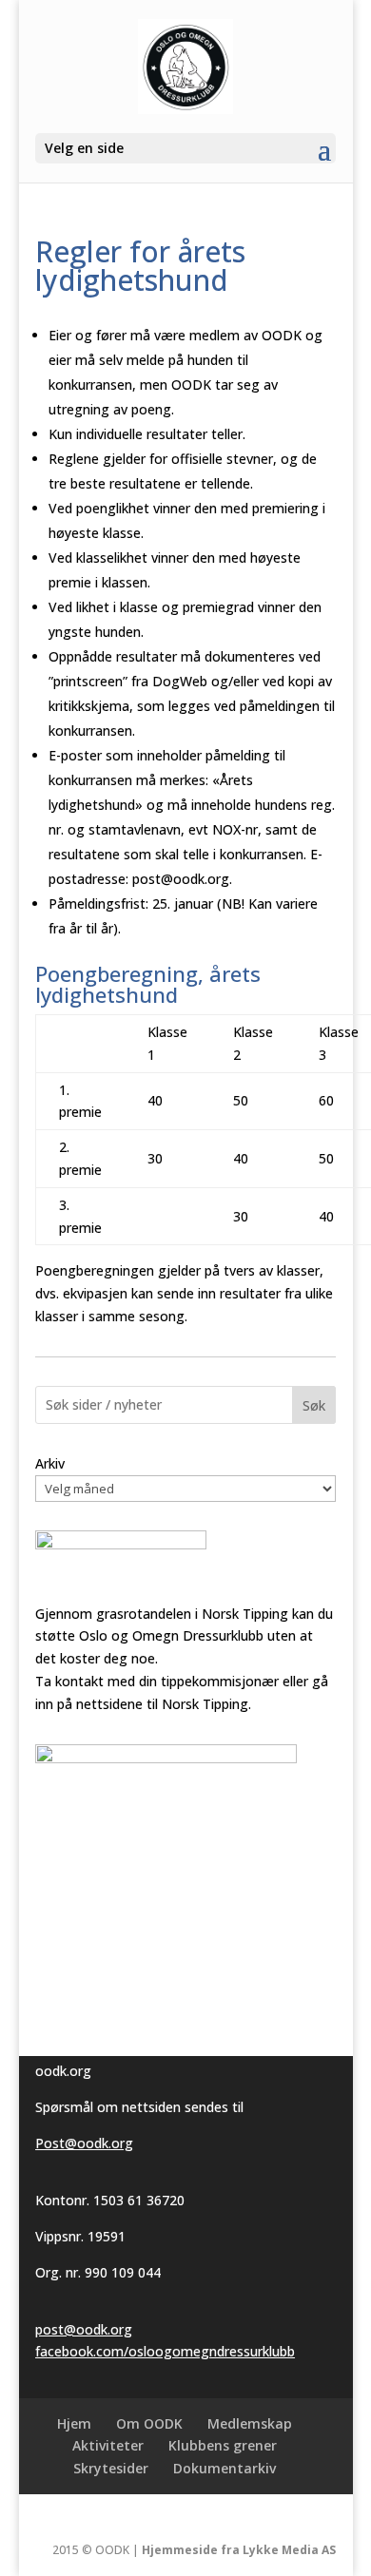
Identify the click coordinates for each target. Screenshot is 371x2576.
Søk (314, 1405)
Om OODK (149, 2423)
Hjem (74, 2423)
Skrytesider (111, 2468)
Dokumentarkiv (225, 2468)
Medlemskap (250, 2423)
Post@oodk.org (84, 2143)
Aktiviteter (108, 2445)
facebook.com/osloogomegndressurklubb (165, 2351)
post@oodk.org (84, 2329)
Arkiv (50, 1463)
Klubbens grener (223, 2445)
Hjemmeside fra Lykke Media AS (239, 2550)
